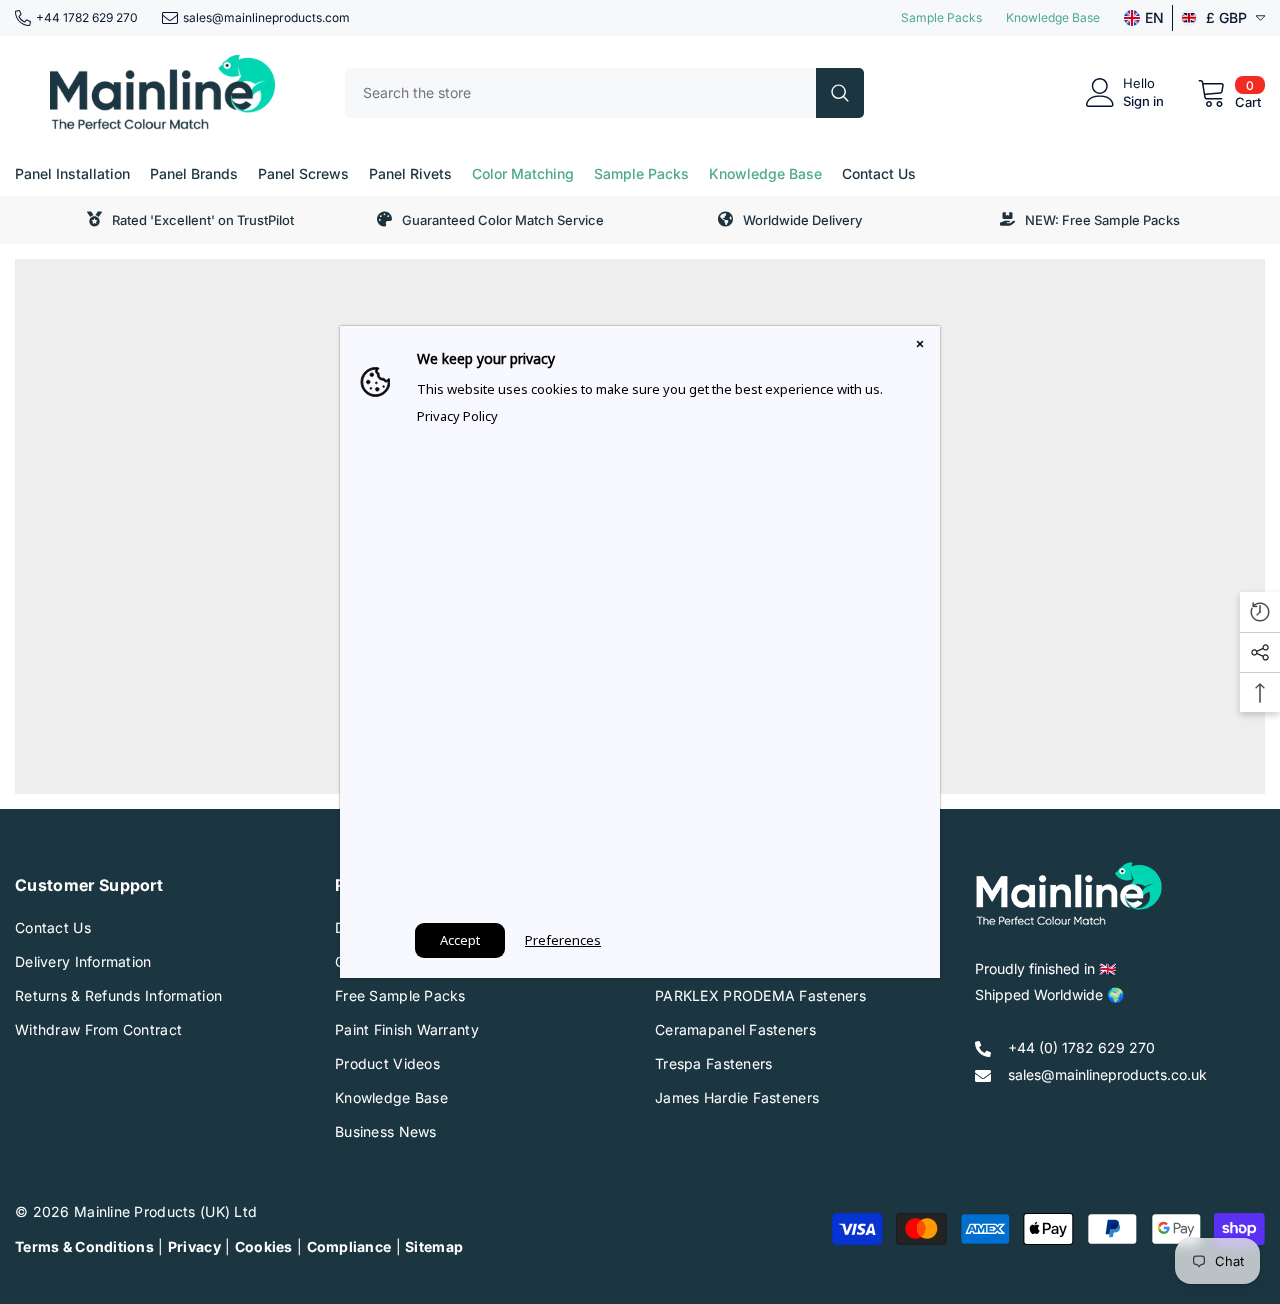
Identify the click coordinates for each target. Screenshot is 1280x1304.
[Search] (604, 93)
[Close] (920, 346)
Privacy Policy (457, 416)
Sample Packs (941, 17)
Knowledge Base (1053, 17)
